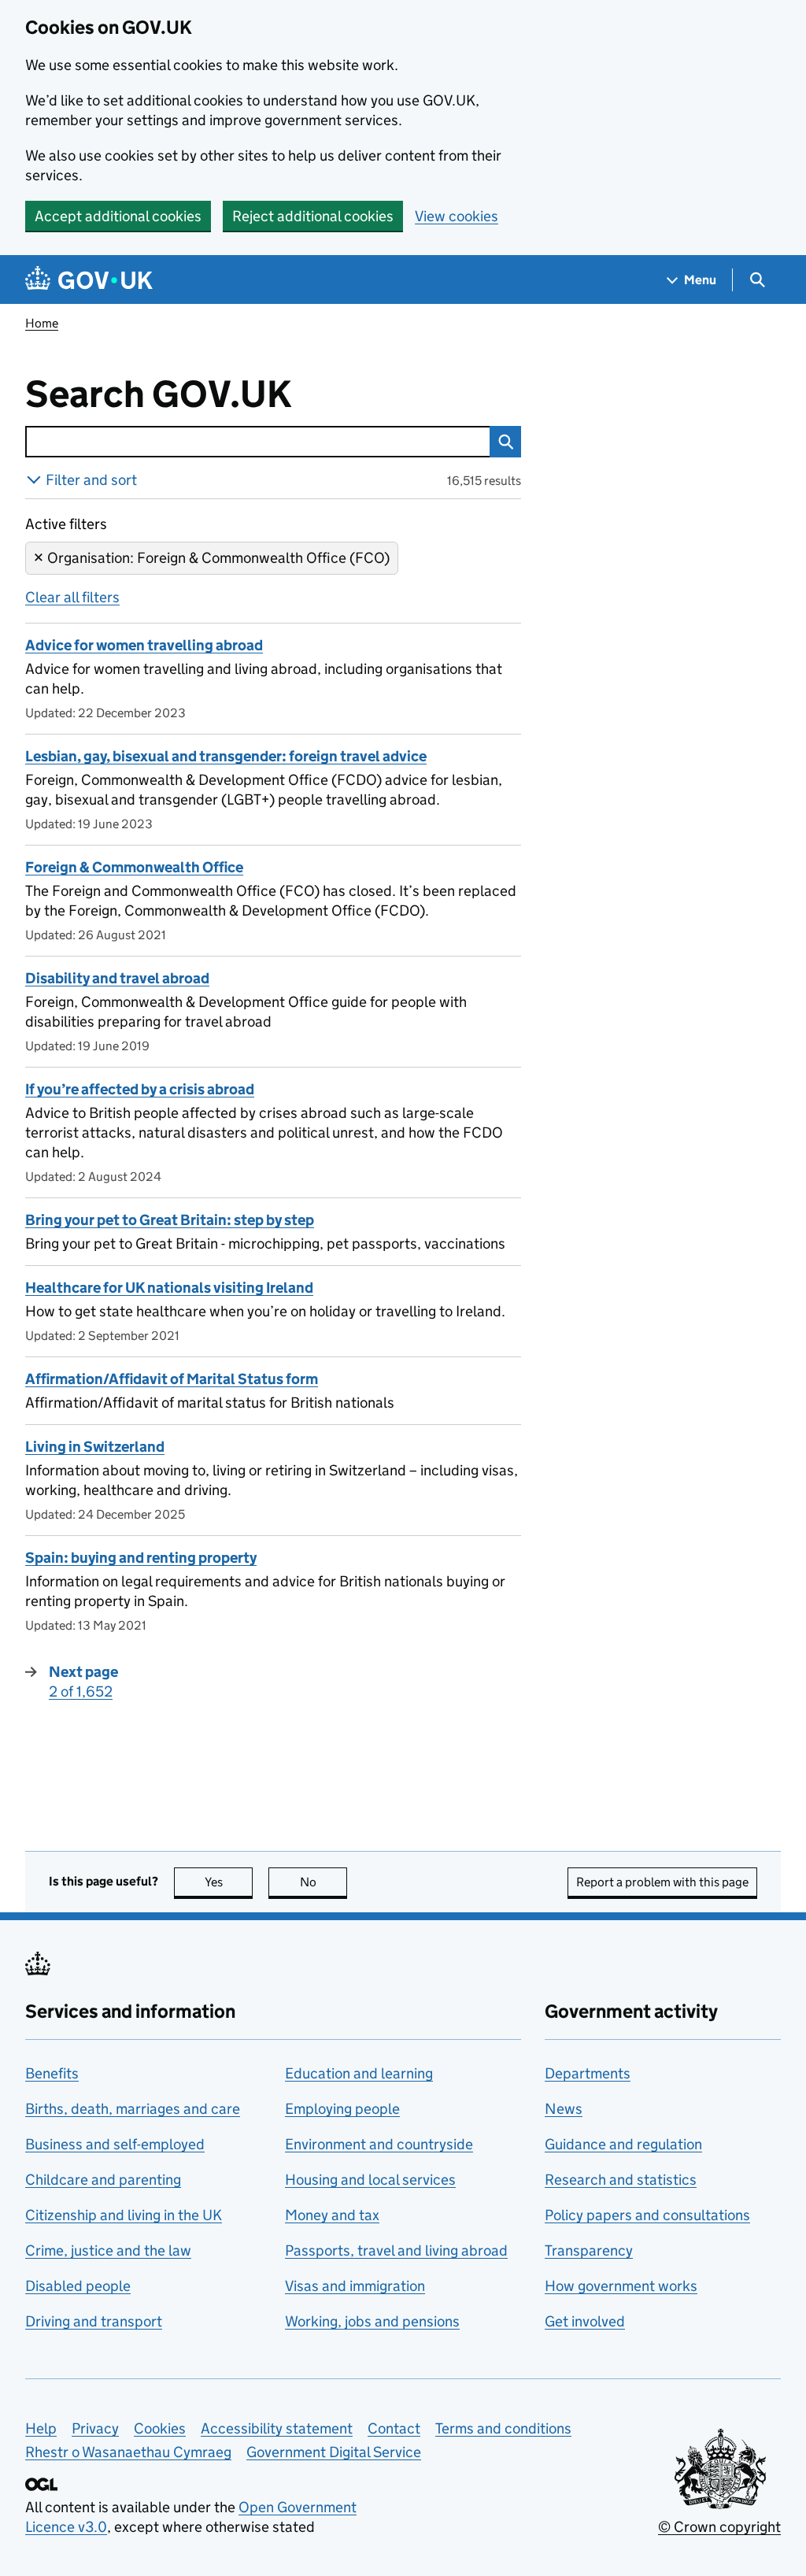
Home (42, 323)
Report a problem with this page (662, 1882)
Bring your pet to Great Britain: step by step (170, 1220)
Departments (588, 2073)
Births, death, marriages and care (133, 2109)
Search (505, 442)
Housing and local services (370, 2180)
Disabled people (78, 2286)
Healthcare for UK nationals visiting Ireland (169, 1288)
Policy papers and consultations (647, 2215)
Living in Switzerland (95, 1447)
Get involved (585, 2321)
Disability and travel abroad (117, 978)
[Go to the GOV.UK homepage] (89, 280)
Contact (394, 2428)
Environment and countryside (379, 2144)
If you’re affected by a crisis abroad (140, 1089)
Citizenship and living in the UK (124, 2215)
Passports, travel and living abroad (396, 2250)
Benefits (52, 2073)
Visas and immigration (355, 2286)
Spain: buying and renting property (141, 1558)
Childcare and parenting (103, 2180)
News (564, 2109)
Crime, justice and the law (108, 2250)
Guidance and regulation (623, 2144)
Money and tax (332, 2215)
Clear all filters (72, 597)
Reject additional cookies (313, 216)
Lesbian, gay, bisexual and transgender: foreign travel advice (226, 756)
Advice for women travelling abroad (144, 645)
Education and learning (359, 2073)
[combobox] (257, 442)
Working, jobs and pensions (372, 2321)
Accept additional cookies (118, 216)
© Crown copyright (719, 2527)
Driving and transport (94, 2321)
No (324, 1882)
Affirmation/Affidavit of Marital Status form (172, 1379)
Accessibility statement (277, 2428)
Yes (229, 1882)
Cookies (160, 2428)
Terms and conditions (503, 2428)
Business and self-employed (115, 2144)
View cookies (457, 216)
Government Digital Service (334, 2452)
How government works (621, 2286)
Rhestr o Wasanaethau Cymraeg (128, 2452)
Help (41, 2428)
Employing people (342, 2109)
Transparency (589, 2250)
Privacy (95, 2428)
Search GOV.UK (210, 394)
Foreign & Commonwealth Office (134, 867)
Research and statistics (621, 2180)
